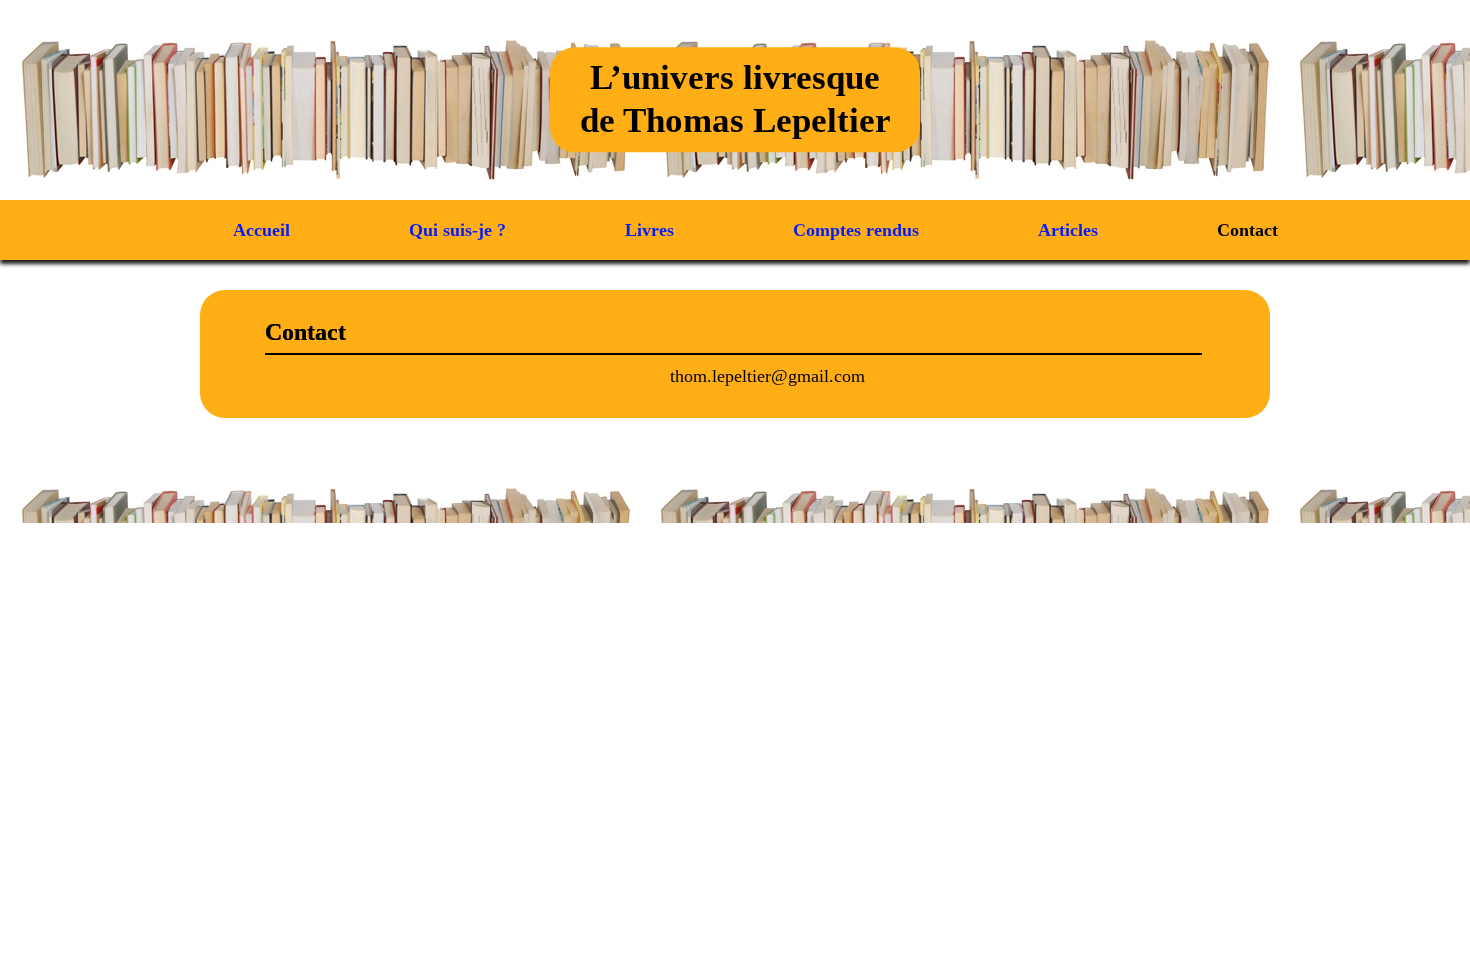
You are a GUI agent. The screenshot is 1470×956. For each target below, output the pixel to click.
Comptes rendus (856, 230)
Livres (649, 230)
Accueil (261, 230)
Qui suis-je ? (457, 230)
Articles (1068, 230)
